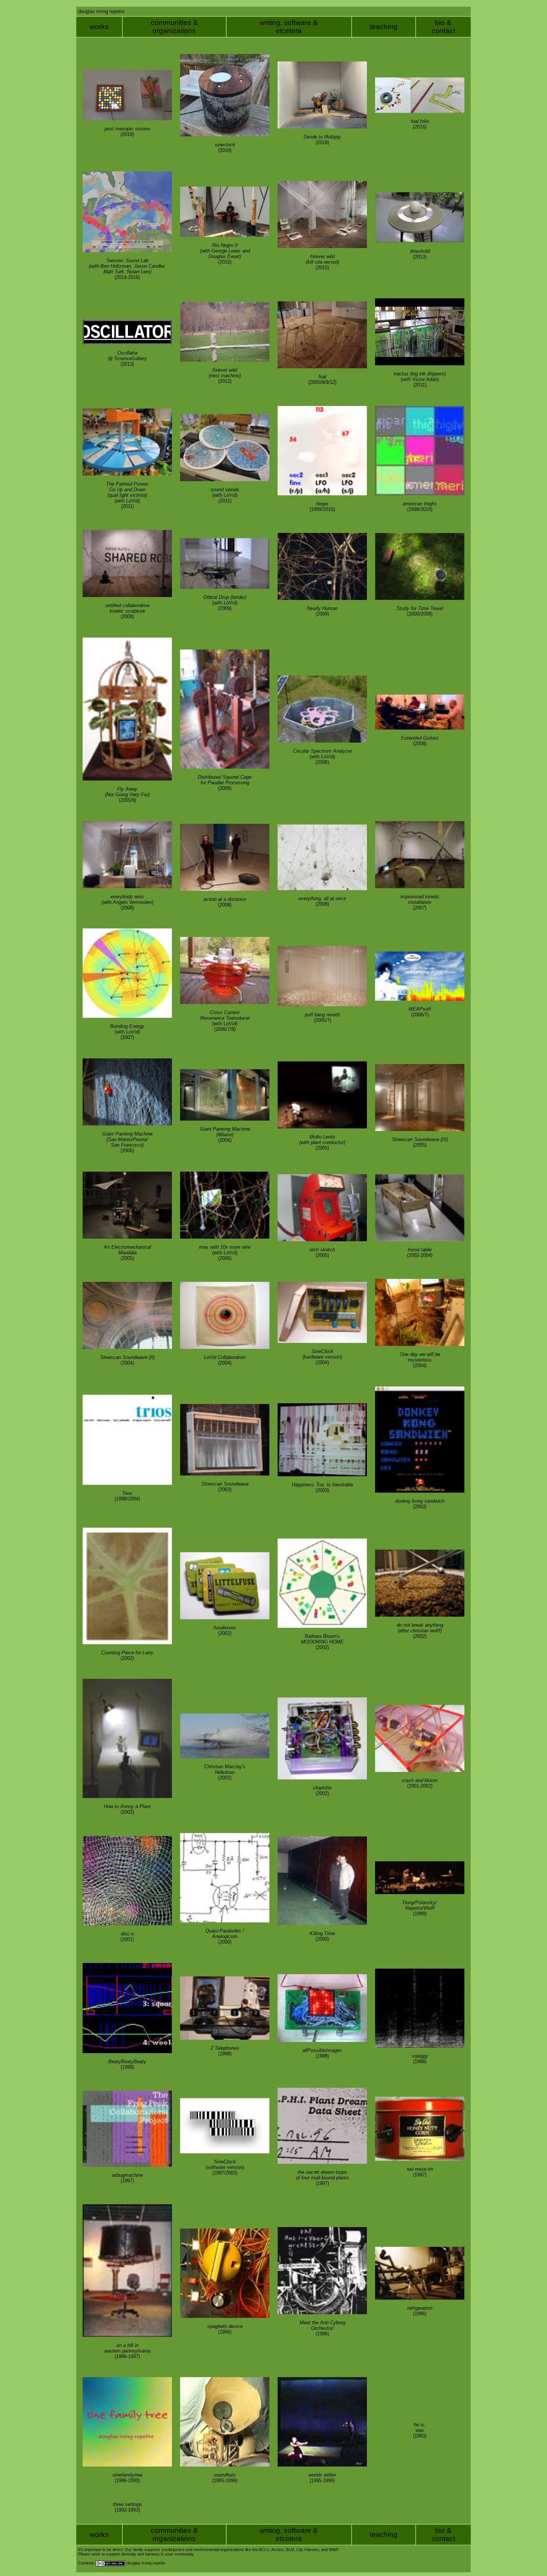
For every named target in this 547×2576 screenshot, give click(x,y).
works (99, 27)
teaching (384, 27)
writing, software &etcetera (289, 27)
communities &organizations (174, 27)
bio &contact (443, 27)
